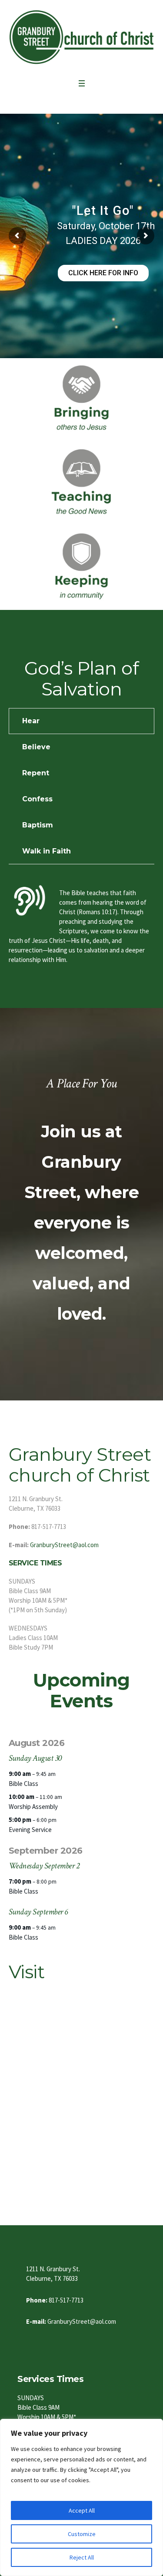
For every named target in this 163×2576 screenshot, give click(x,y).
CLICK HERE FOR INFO (103, 273)
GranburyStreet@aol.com (64, 1545)
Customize (82, 2534)
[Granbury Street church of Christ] (81, 37)
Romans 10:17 (97, 912)
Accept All (82, 2510)
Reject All (82, 2557)
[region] (81, 2497)
